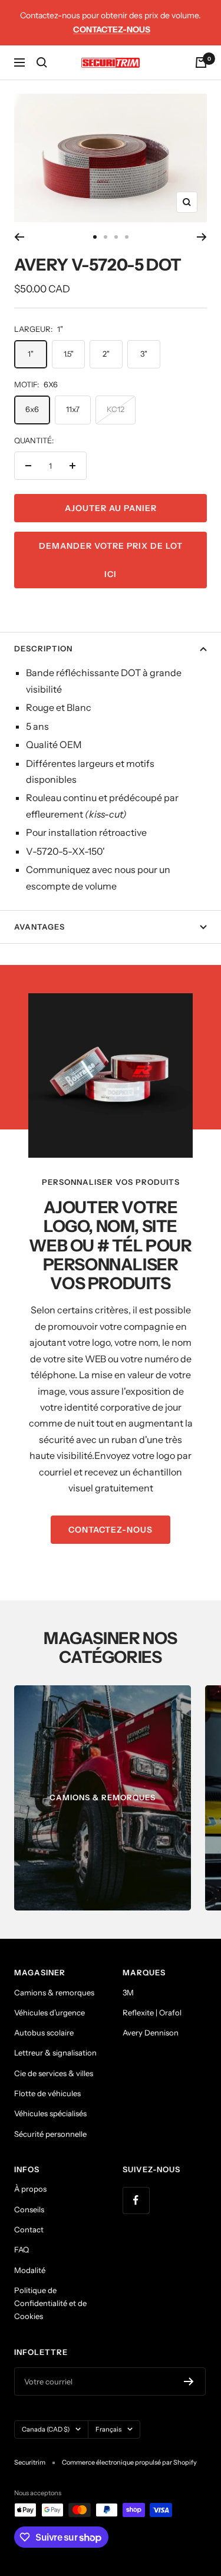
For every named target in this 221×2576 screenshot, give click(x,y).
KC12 (116, 409)
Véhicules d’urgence (50, 2012)
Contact (29, 2229)
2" (106, 354)
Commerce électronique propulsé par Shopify (129, 2462)
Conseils (29, 2209)
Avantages (39, 927)
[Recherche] (42, 62)
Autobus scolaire (44, 2033)
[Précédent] (19, 237)
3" (144, 354)
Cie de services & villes (54, 2073)
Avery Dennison (151, 2033)
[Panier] (201, 62)
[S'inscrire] (189, 2381)
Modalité (30, 2270)
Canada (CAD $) (46, 2429)
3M (128, 1992)
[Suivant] (202, 237)
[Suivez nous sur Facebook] (136, 2200)
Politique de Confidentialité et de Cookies (50, 2303)
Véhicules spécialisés (50, 2113)
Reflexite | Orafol (152, 2012)
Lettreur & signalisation (55, 2053)
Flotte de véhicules (47, 2093)
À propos (30, 2189)
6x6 (32, 409)
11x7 (73, 409)
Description (43, 648)
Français (108, 2429)
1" (31, 354)
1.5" (69, 354)
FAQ (22, 2249)
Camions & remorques (54, 1992)
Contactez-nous (112, 29)
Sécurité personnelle (50, 2134)
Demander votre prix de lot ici (111, 560)
